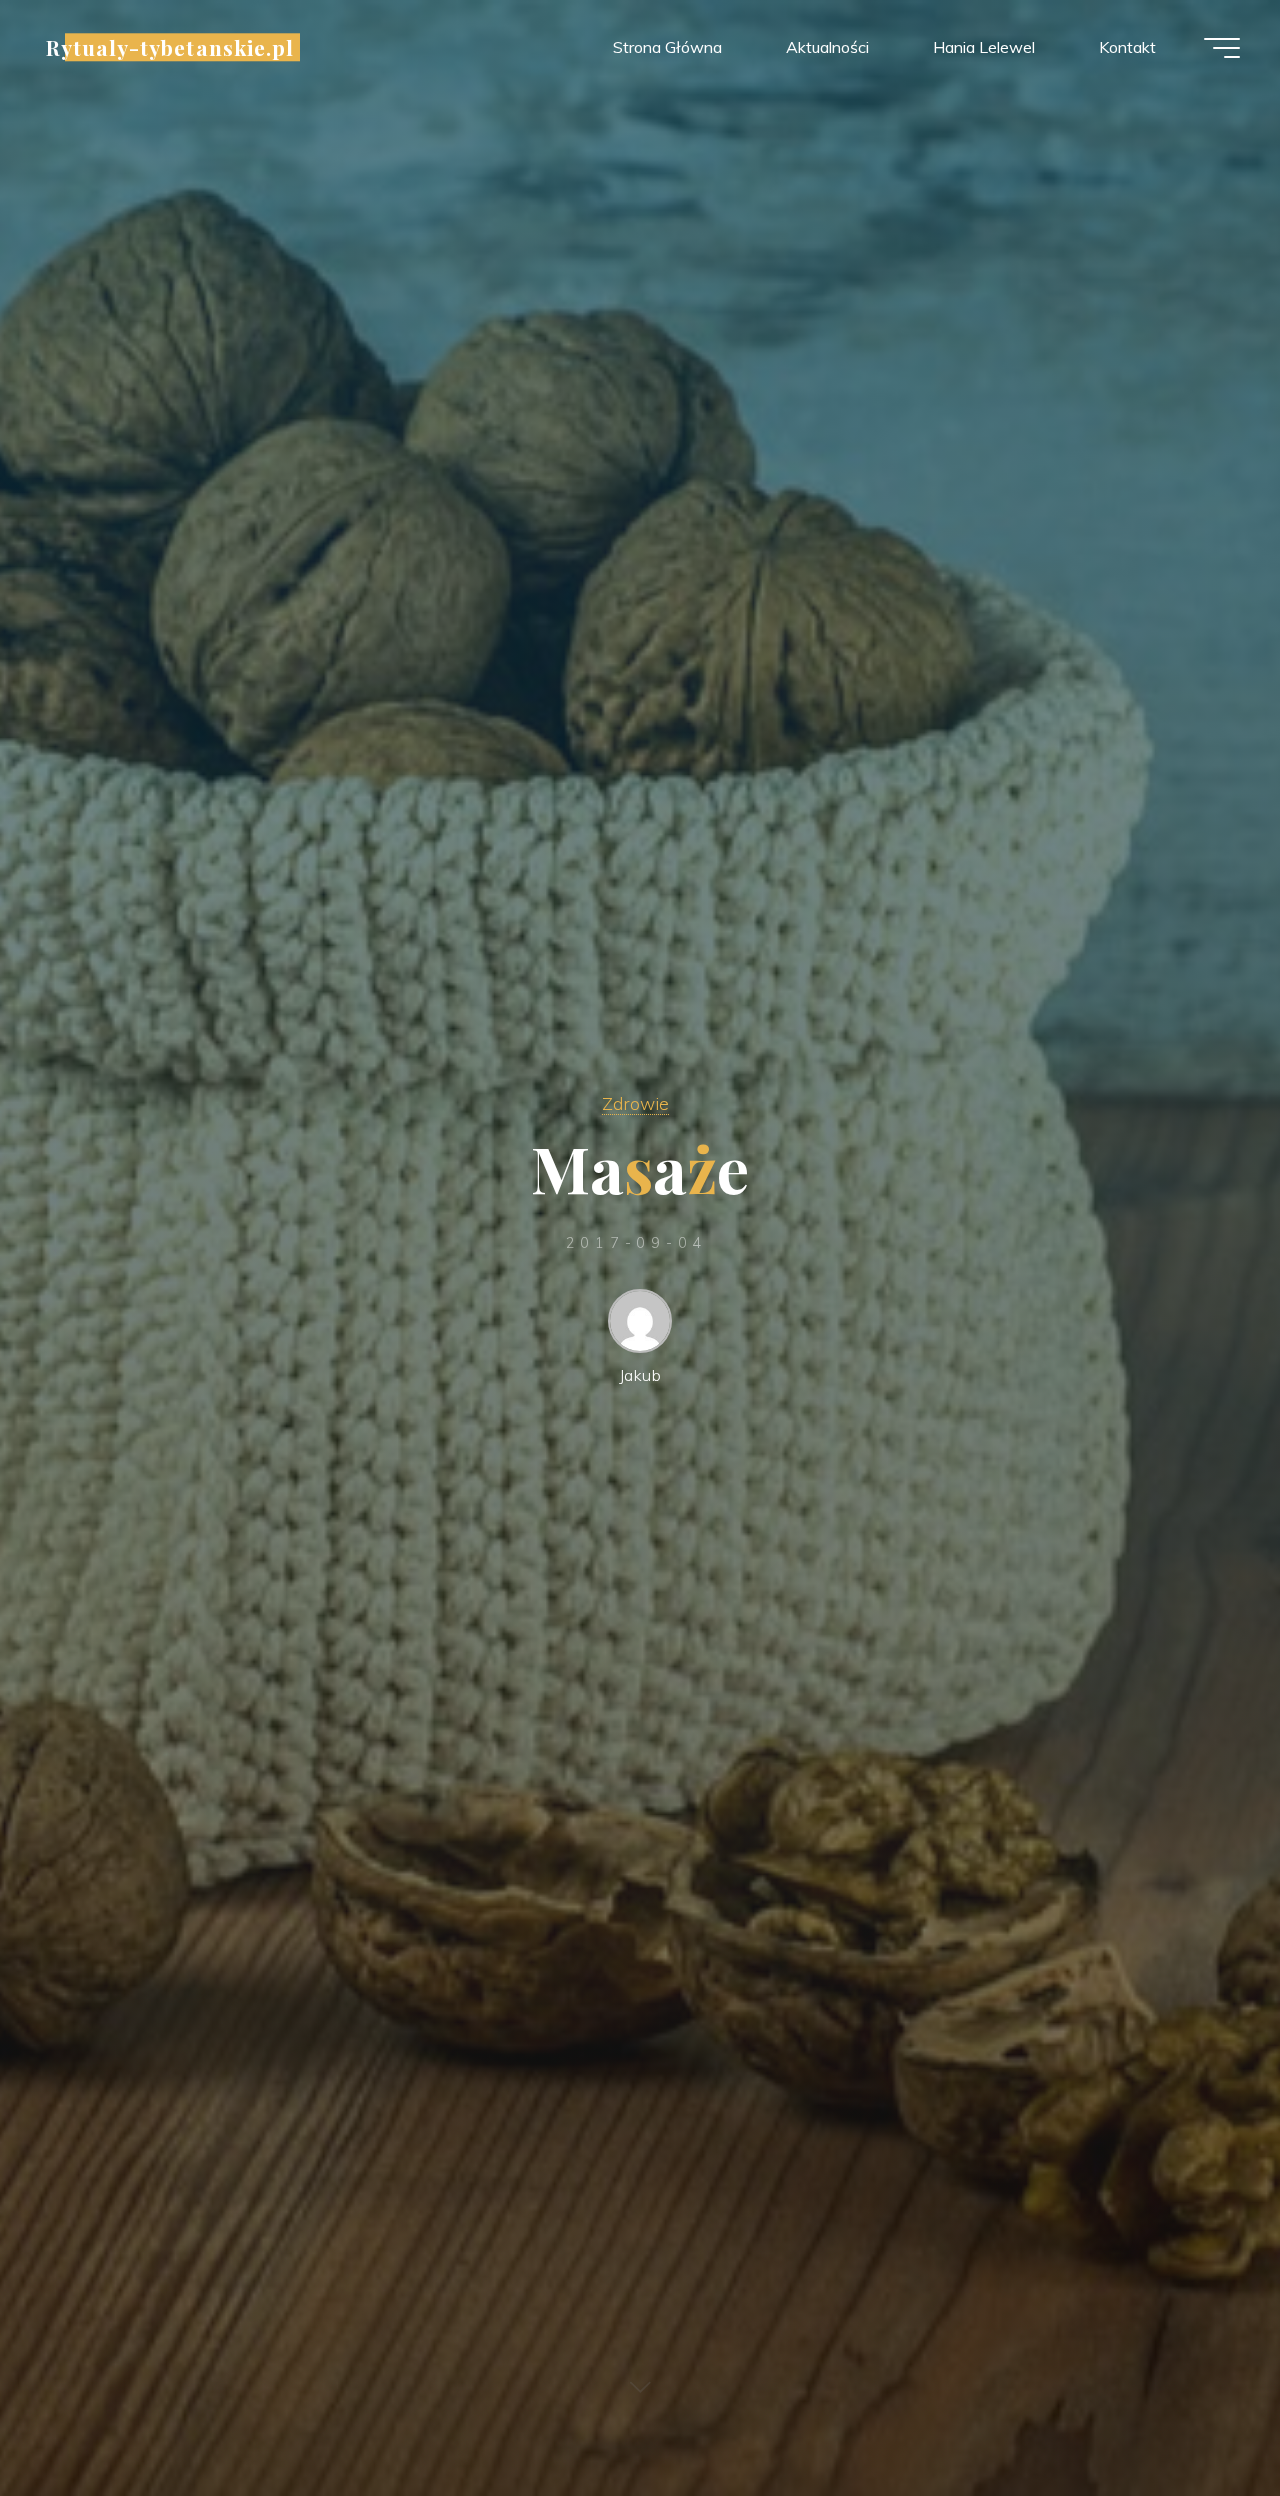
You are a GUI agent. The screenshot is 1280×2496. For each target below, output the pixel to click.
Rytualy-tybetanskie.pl (170, 47)
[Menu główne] (1222, 48)
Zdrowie (635, 1103)
